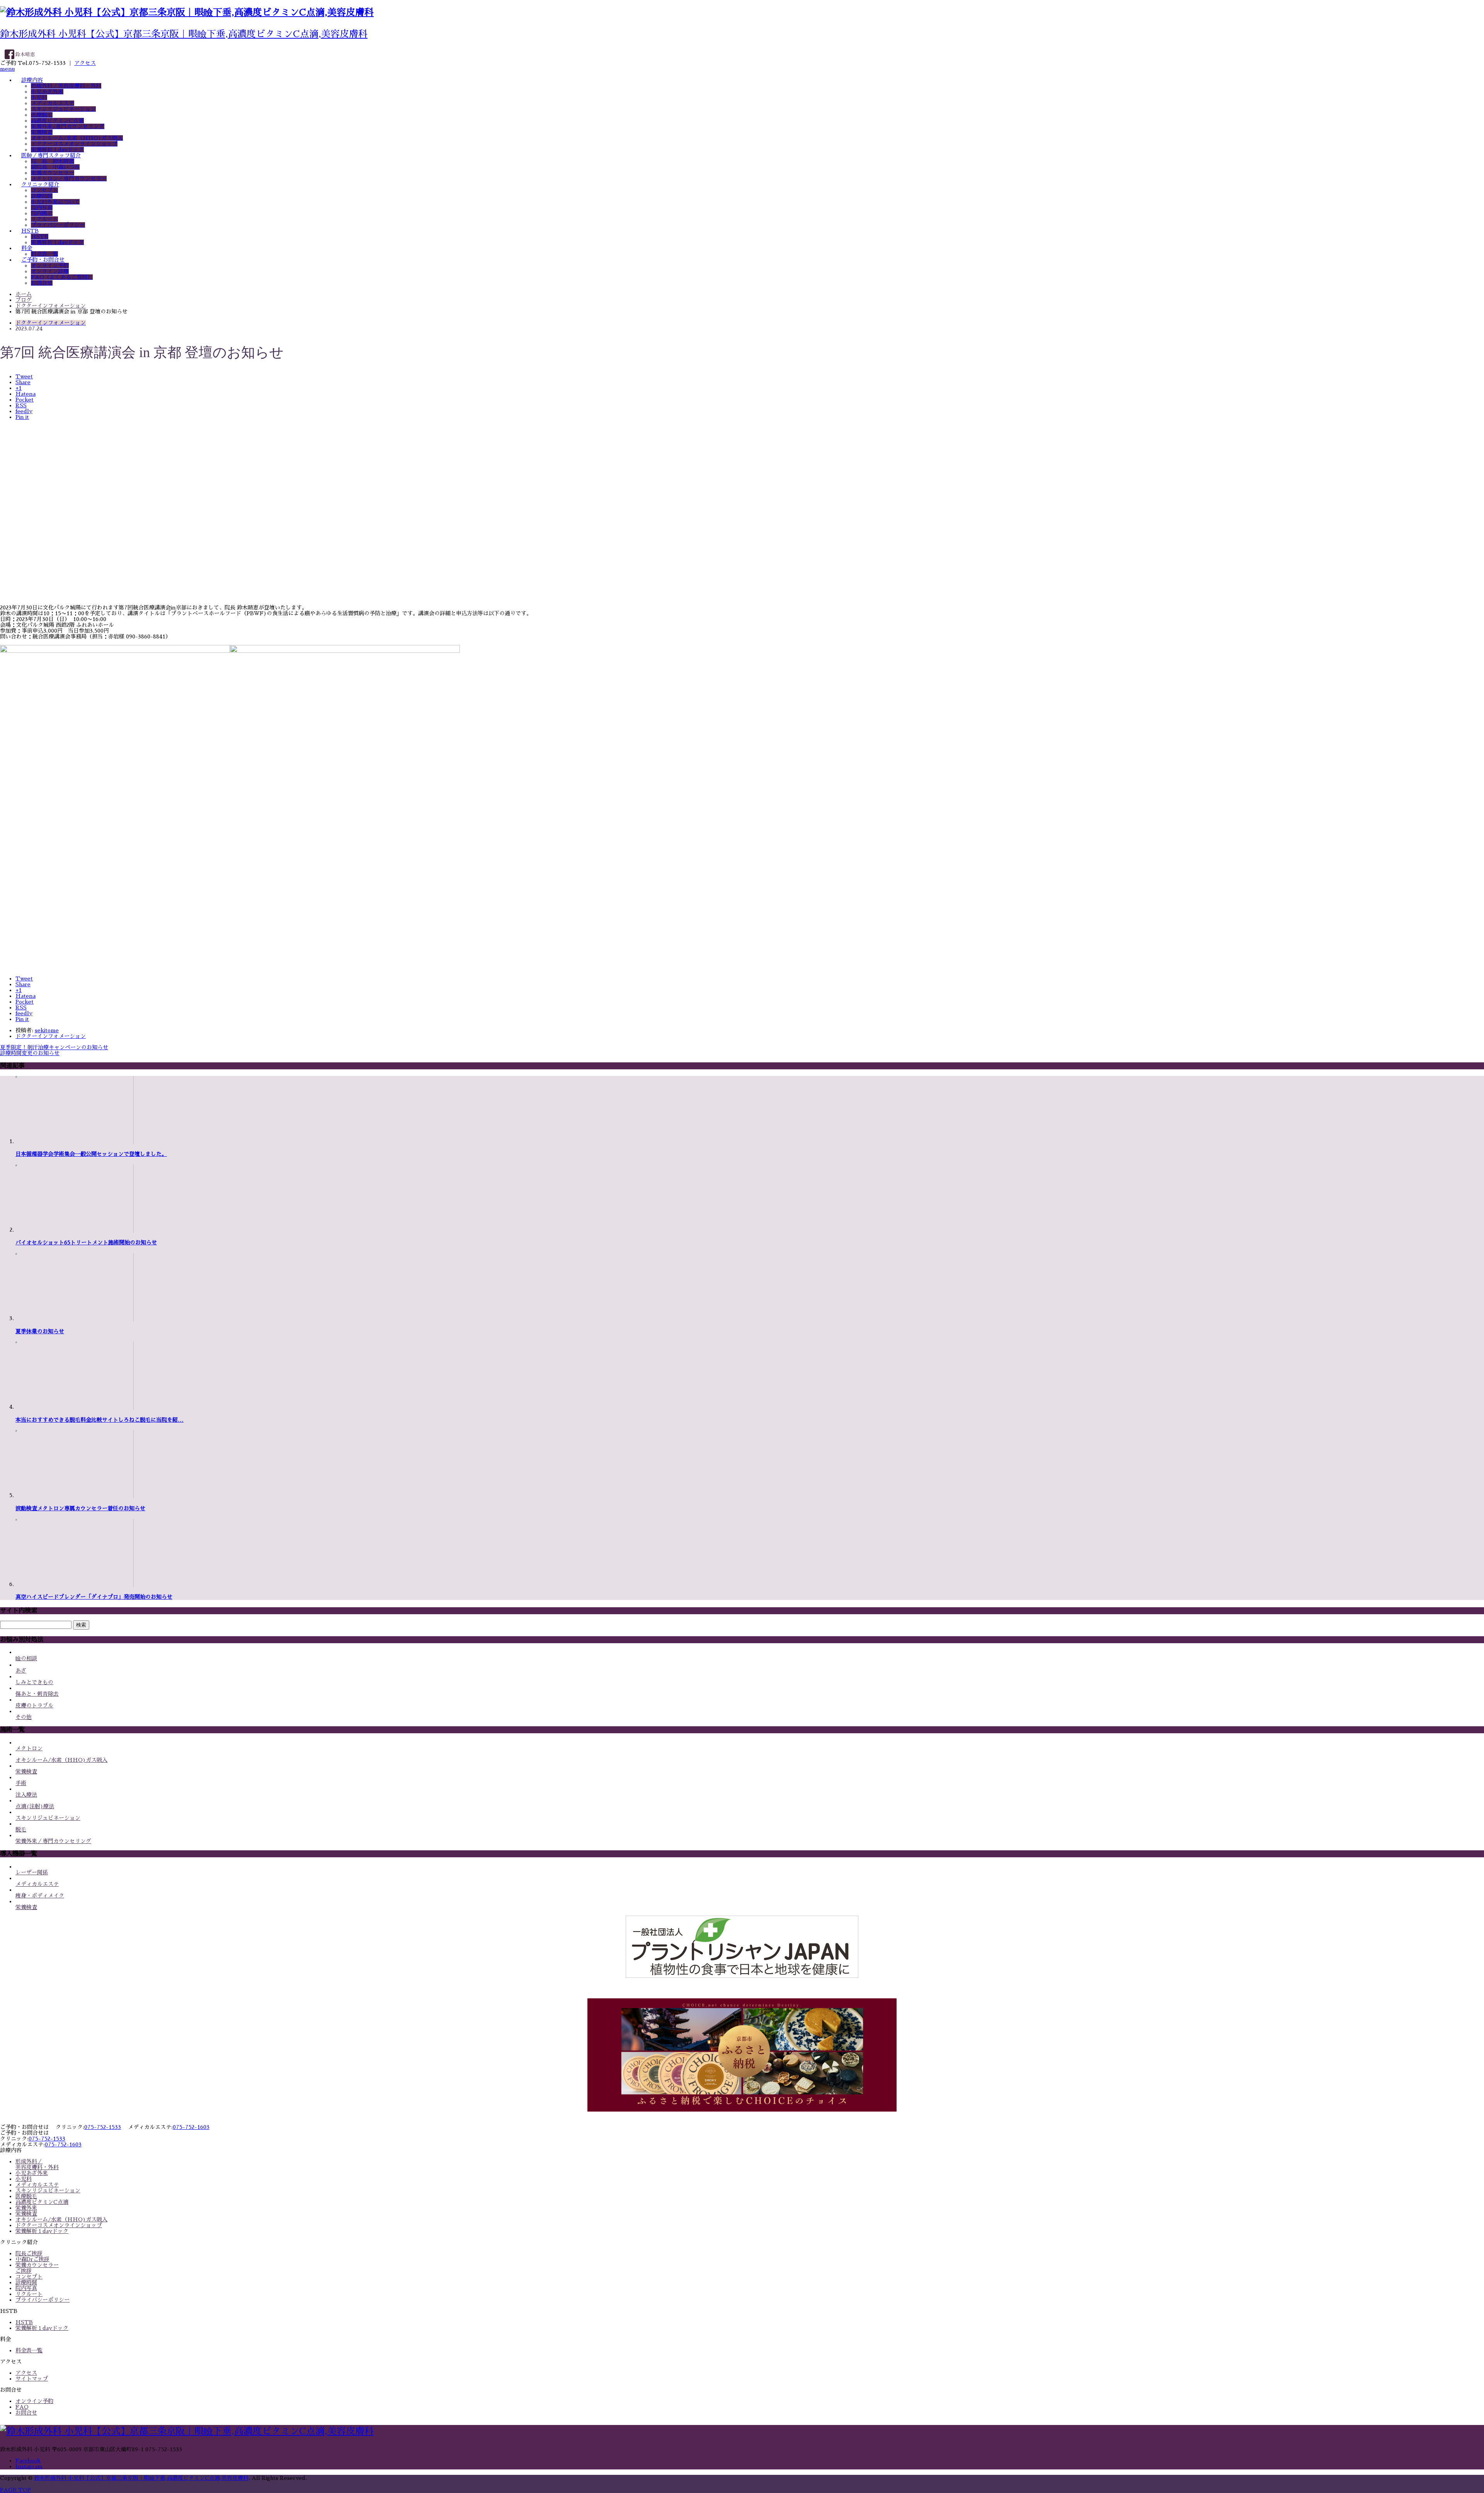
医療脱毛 (42, 115)
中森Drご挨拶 (32, 2259)
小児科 (39, 97)
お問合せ (42, 283)
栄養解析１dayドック (57, 150)
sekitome (47, 1030)
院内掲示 (42, 213)
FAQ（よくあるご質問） (62, 277)
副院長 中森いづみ (55, 167)
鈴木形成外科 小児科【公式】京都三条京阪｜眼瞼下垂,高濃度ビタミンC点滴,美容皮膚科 (184, 34)
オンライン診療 (50, 271)
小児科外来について (55, 202)
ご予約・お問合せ (43, 260)
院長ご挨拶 (29, 2253)
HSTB (30, 231)
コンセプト (44, 190)
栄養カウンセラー (53, 173)
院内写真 (42, 208)
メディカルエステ (53, 103)
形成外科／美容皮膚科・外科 (66, 86)
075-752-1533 (103, 2127)
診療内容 (32, 80)
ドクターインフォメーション (51, 323)
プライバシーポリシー (58, 225)
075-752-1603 (191, 2127)
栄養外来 (26, 2208)
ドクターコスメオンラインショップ (74, 144)
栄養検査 (42, 132)
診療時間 (42, 196)
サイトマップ (32, 2379)
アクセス (85, 63)
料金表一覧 (44, 254)
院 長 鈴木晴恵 (53, 161)
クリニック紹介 (40, 184)
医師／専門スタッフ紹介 (51, 155)
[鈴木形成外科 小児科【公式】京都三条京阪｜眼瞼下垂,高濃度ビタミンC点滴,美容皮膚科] (187, 12)
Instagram (29, 2466)
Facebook (28, 2461)
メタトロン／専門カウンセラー (69, 179)
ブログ (24, 300)
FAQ (22, 2407)
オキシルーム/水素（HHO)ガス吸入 (77, 138)
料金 (27, 248)
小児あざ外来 (47, 92)
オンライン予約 (50, 265)
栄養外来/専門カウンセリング (68, 126)
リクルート (44, 219)
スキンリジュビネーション (63, 109)
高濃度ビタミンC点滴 (57, 121)
